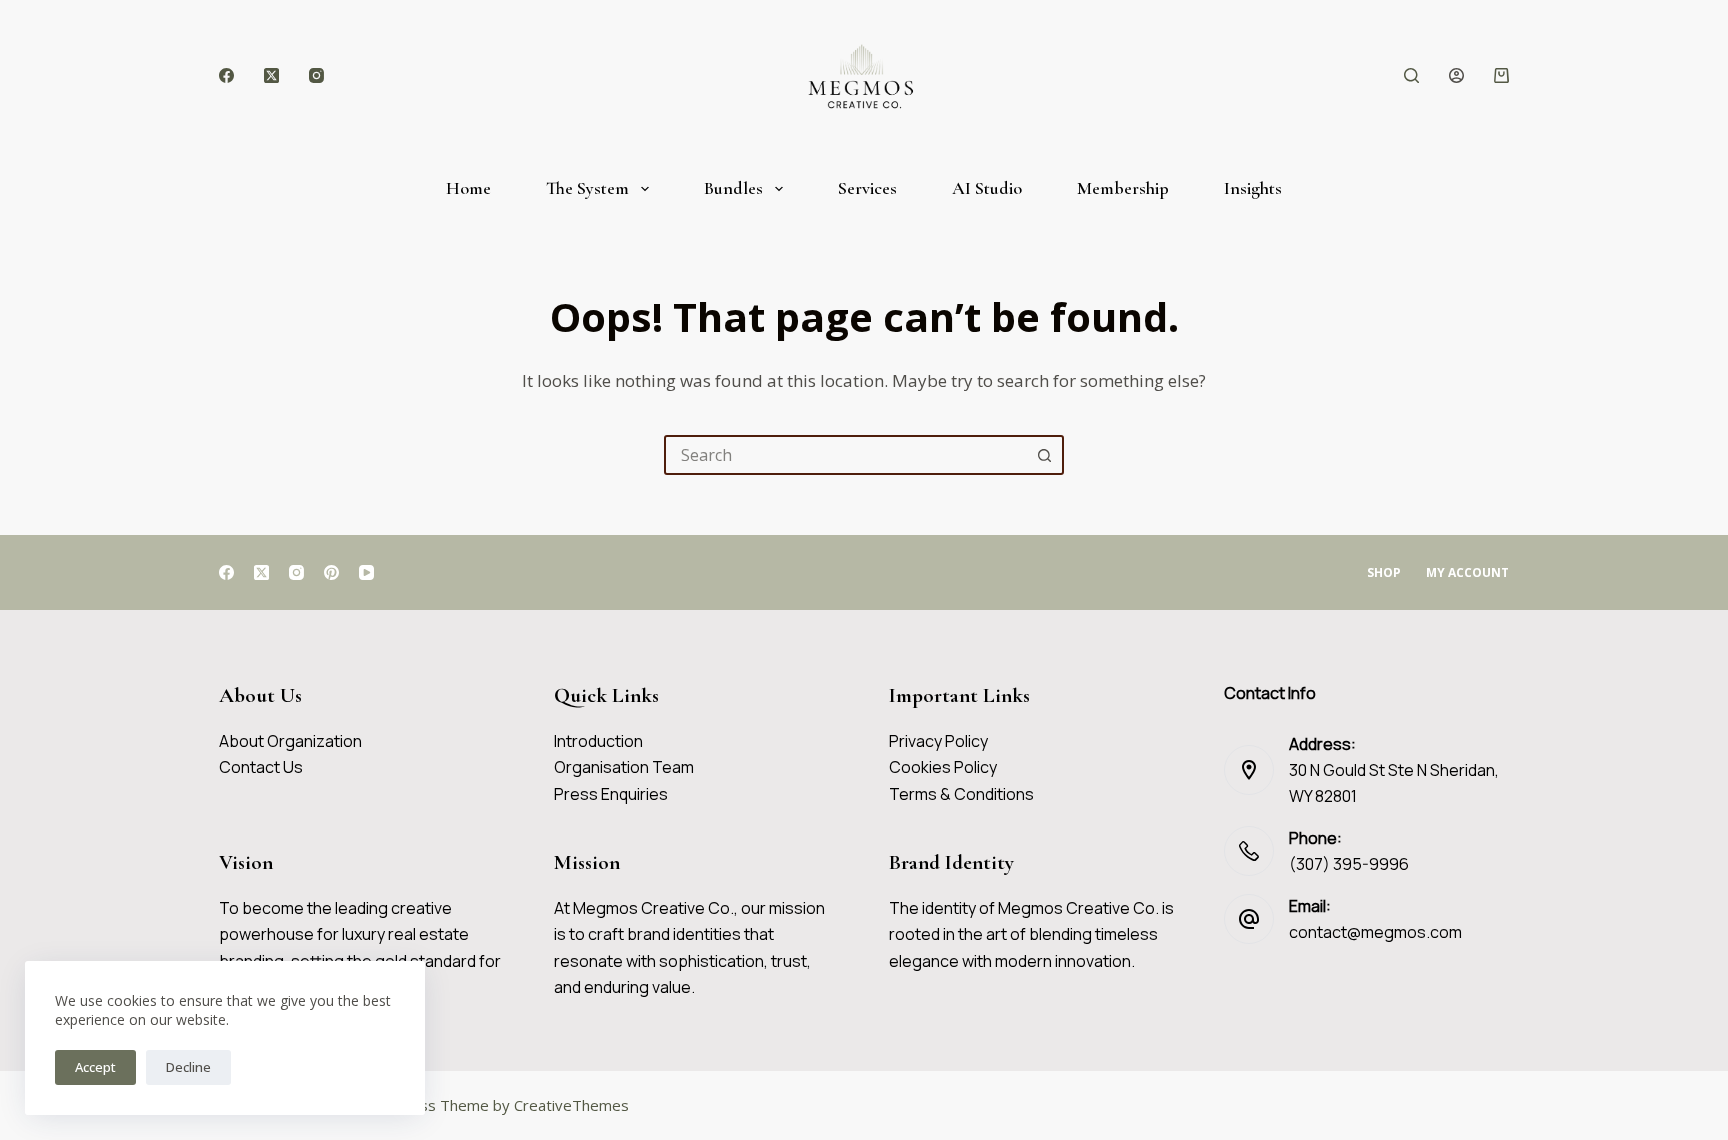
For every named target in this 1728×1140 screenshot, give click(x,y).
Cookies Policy (943, 767)
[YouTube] (366, 572)
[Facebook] (226, 75)
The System (587, 188)
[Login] (1456, 75)
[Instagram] (316, 75)
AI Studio (987, 188)
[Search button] (1044, 455)
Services (867, 188)
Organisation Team (624, 767)
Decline (188, 1067)
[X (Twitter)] (271, 75)
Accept (95, 1067)
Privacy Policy (938, 741)
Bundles (733, 188)
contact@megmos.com (1375, 932)
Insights (1253, 188)
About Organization (290, 741)
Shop (1384, 573)
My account (1467, 573)
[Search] (1411, 75)
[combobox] (846, 455)
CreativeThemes (571, 1105)
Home (468, 188)
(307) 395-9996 (1349, 864)
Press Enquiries (611, 794)
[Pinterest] (331, 572)
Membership (1123, 188)
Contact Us (261, 767)
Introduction (598, 741)
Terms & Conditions (961, 794)
